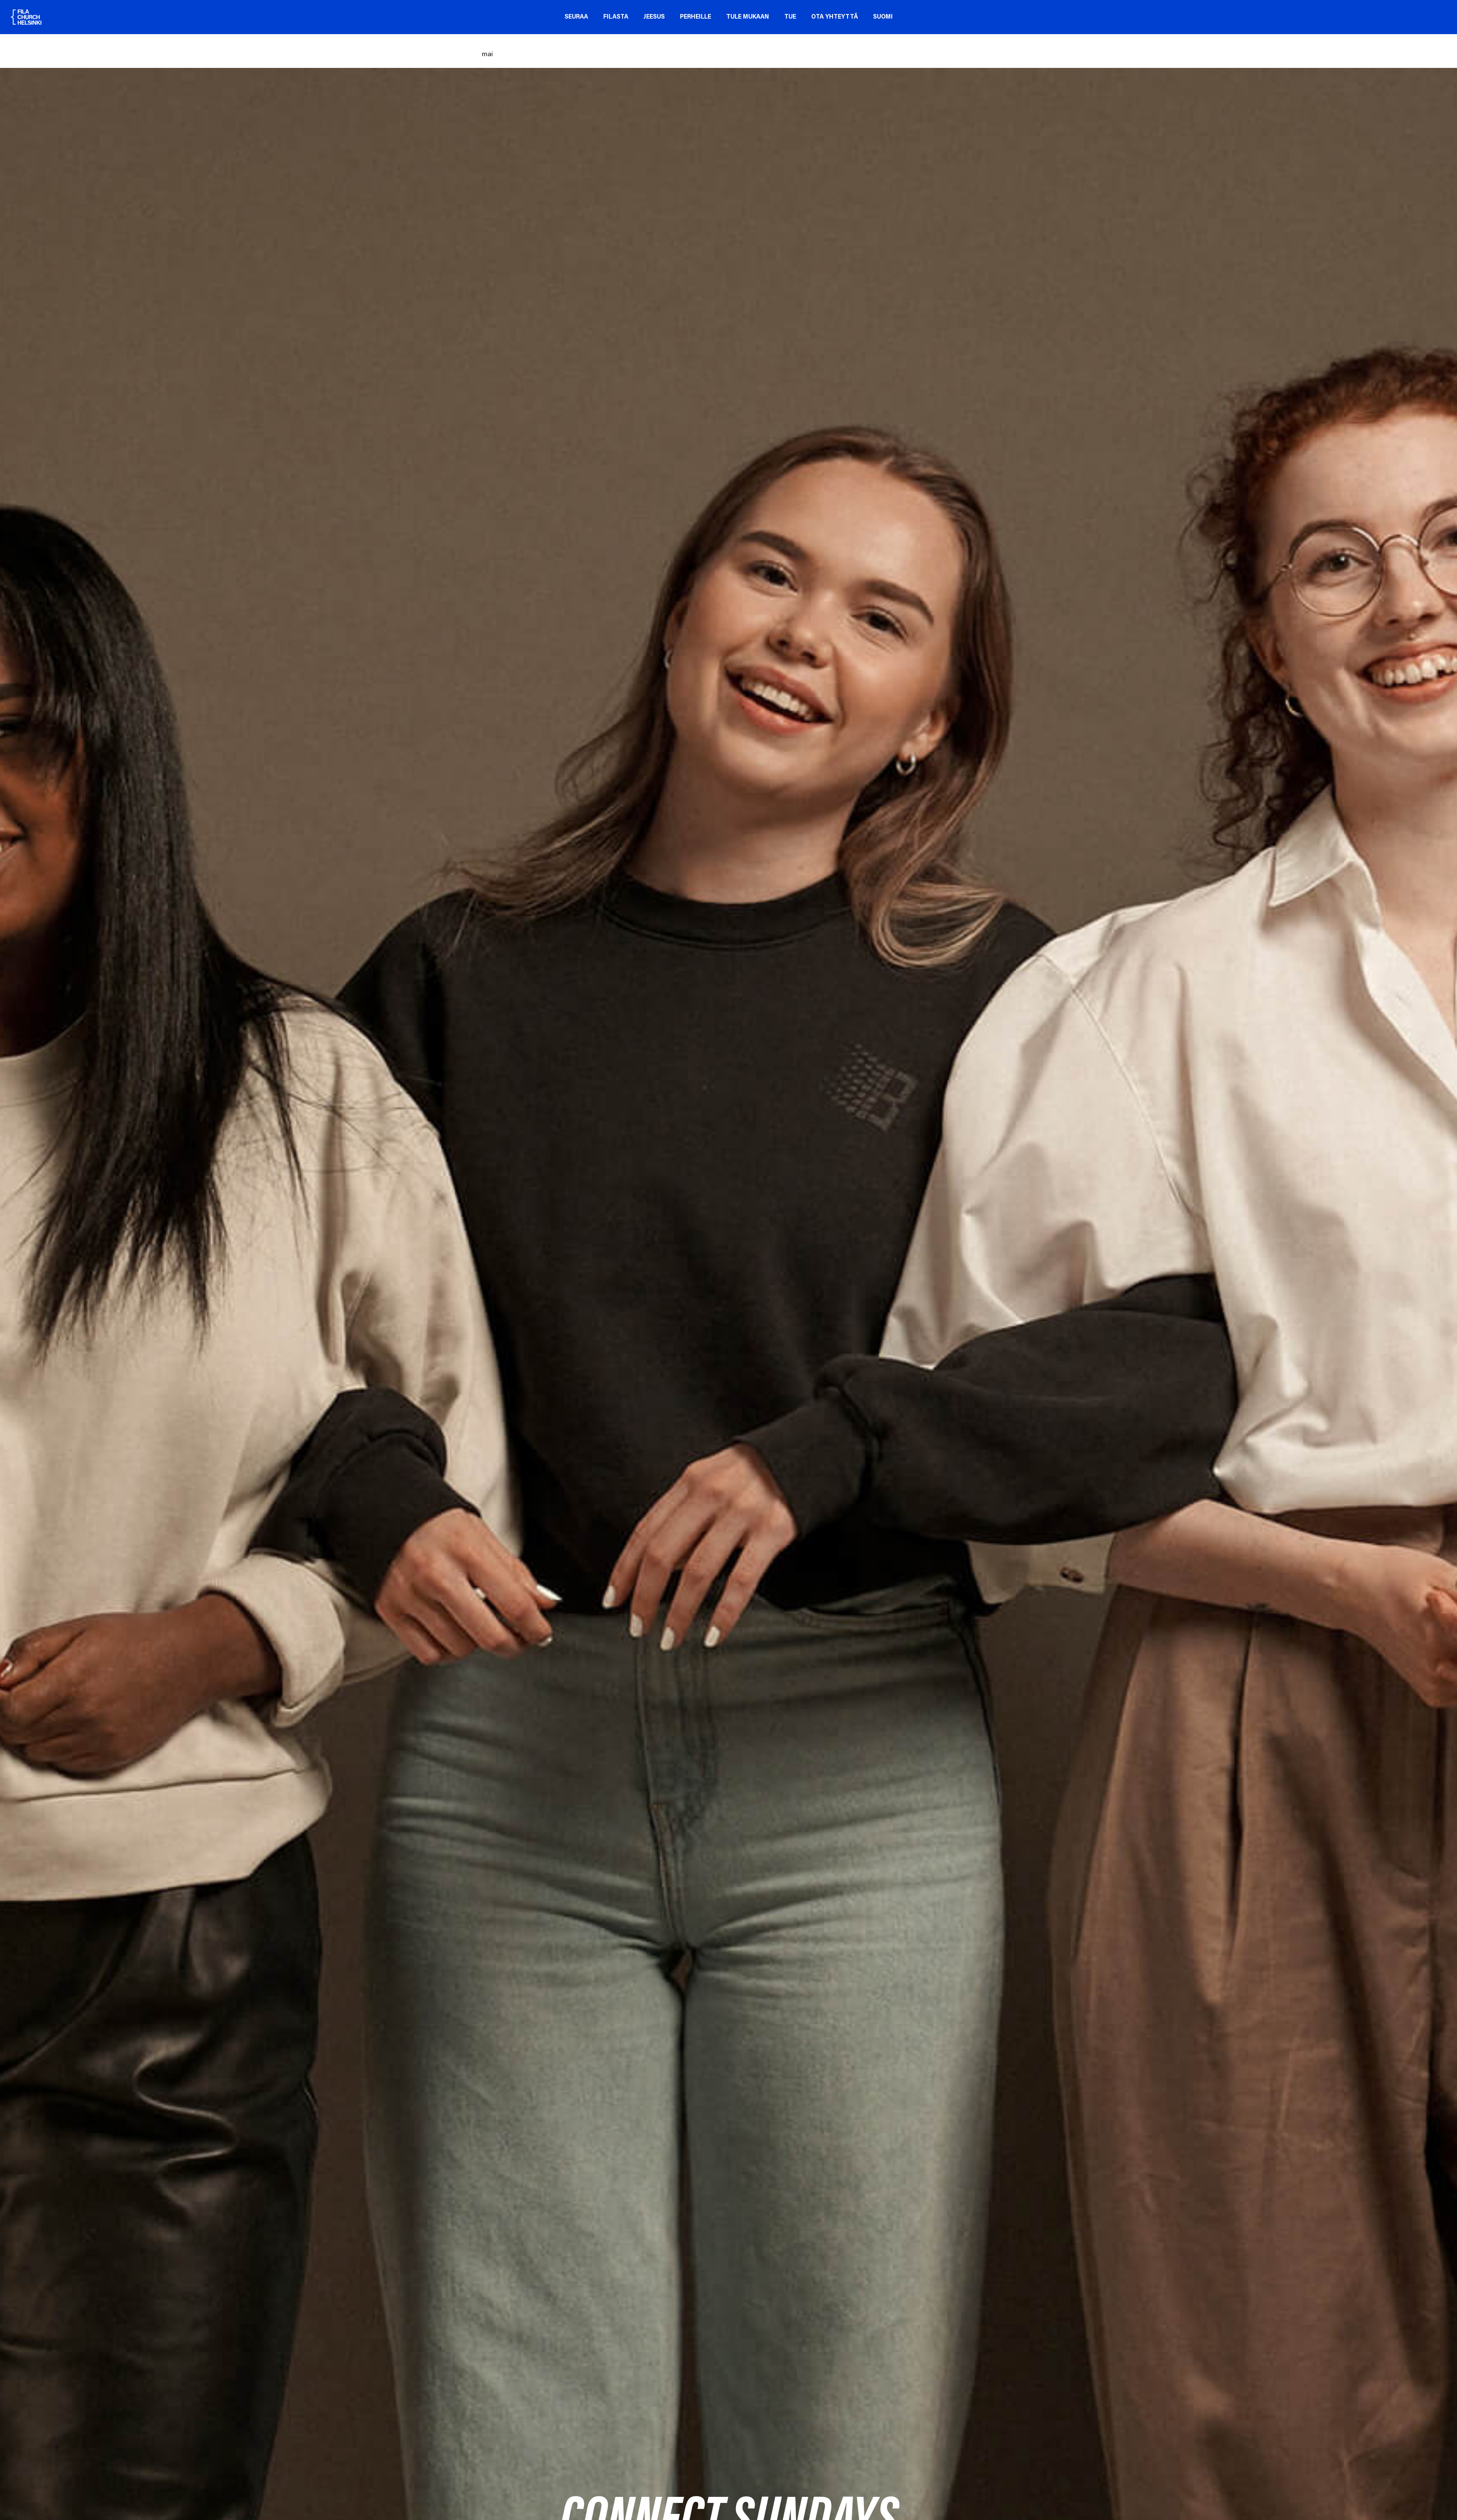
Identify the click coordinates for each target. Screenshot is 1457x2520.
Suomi (883, 17)
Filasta (616, 17)
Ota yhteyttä (835, 17)
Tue (790, 17)
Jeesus (654, 17)
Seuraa (576, 17)
